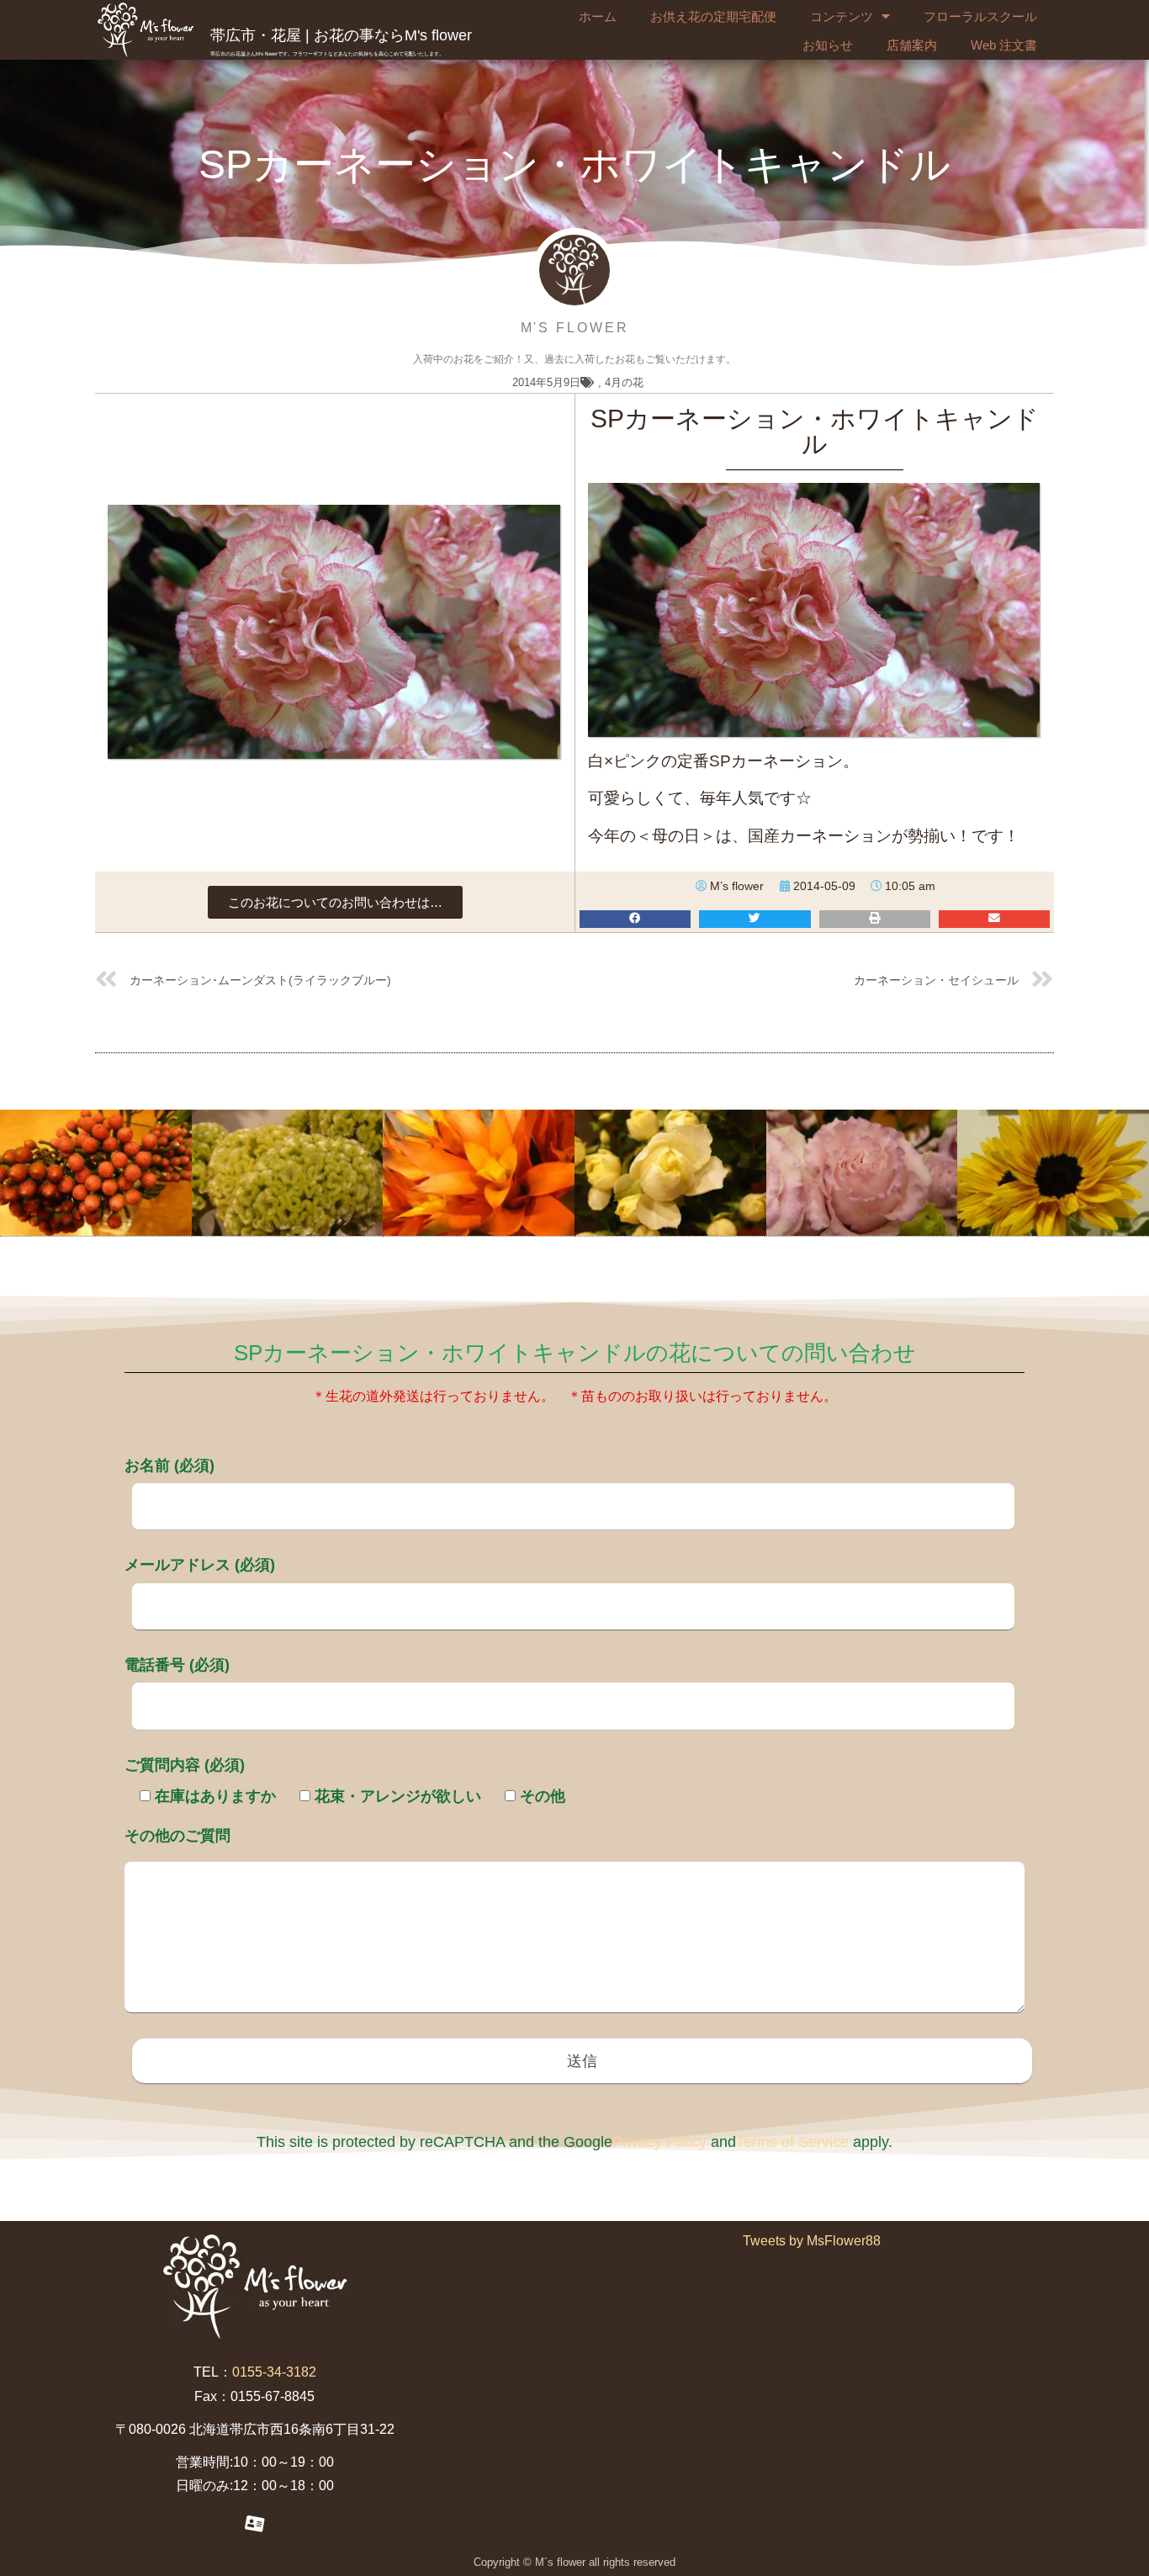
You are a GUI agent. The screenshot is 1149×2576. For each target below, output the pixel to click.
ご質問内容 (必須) (185, 1765)
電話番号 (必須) (177, 1665)
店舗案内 (912, 45)
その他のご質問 (177, 1836)
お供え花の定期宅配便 (713, 16)
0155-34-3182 (274, 2372)
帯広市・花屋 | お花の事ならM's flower (341, 35)
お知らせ (828, 45)
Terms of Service (792, 2142)
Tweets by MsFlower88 (812, 2241)
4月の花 (624, 382)
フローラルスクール (980, 16)
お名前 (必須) (169, 1466)
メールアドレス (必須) (200, 1565)
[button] (335, 902)
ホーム (598, 16)
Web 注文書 (1004, 45)
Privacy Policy (659, 2142)
